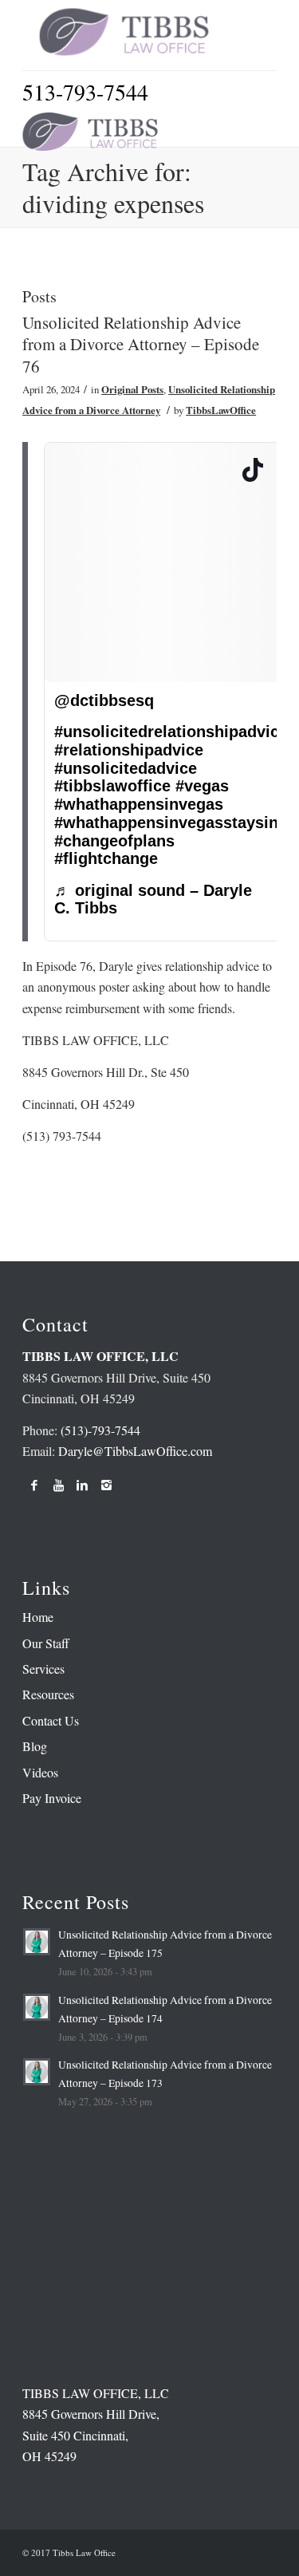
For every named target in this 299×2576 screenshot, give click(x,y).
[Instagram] (106, 1485)
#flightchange (106, 858)
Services (43, 1669)
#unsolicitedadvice (126, 768)
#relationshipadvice (129, 750)
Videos (40, 1772)
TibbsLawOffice (221, 410)
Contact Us (51, 1720)
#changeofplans (114, 841)
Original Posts (132, 389)
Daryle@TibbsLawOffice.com (135, 1451)
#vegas (202, 786)
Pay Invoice (52, 1798)
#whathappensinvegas (139, 804)
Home (38, 1617)
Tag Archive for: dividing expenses (113, 187)
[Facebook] (34, 1485)
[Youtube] (58, 1485)
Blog (35, 1746)
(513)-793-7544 (100, 1430)
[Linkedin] (82, 1485)
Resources (48, 1694)
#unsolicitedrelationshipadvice (171, 732)
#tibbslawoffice (112, 786)
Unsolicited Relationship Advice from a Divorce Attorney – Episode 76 (141, 344)
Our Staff (46, 1643)
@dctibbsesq (104, 700)
